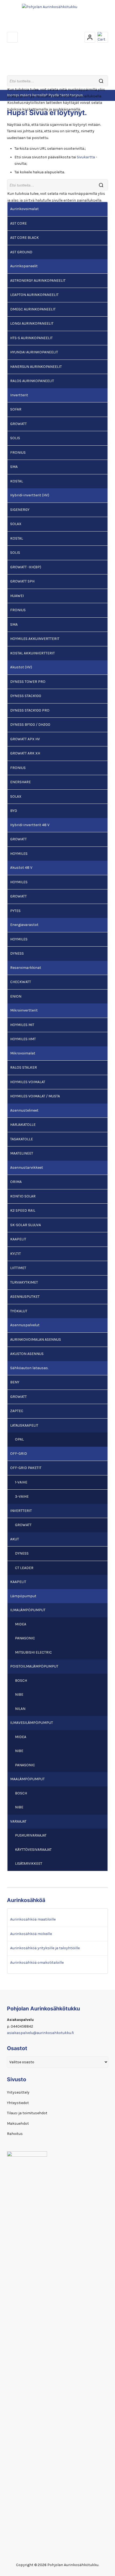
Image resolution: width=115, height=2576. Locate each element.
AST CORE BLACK (24, 238)
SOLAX (16, 524)
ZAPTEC (17, 1411)
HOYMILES (19, 854)
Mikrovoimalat (23, 1053)
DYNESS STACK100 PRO (30, 710)
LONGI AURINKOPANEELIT (32, 323)
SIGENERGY (20, 510)
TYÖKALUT (19, 1311)
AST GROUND (21, 252)
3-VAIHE (22, 1496)
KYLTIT (16, 1254)
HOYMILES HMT (23, 1039)
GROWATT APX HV (25, 739)
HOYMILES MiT (22, 1025)
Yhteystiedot (18, 2103)
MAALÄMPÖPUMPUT (27, 1779)
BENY (15, 1382)
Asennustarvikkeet (27, 1168)
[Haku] (101, 81)
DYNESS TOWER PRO (28, 682)
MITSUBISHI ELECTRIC (33, 1652)
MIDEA (21, 1624)
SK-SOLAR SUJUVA (26, 1225)
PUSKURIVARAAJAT (31, 1835)
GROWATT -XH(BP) (26, 567)
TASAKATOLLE (22, 1139)
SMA (14, 467)
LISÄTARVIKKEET (29, 1864)
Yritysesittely (18, 2092)
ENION (16, 996)
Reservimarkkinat (26, 968)
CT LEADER (24, 1568)
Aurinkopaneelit (24, 266)
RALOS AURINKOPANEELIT (32, 381)
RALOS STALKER (24, 1067)
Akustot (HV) (21, 667)
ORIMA (16, 1182)
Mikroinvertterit (24, 1010)
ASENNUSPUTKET (25, 1297)
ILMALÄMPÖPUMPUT (28, 1610)
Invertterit (19, 395)
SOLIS (15, 438)
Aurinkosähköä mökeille (31, 1934)
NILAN (20, 1709)
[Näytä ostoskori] (103, 37)
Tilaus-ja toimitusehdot (27, 2113)
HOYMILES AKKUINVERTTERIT (35, 639)
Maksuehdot (18, 2124)
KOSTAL (17, 481)
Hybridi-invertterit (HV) (30, 495)
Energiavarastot (24, 925)
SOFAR (16, 409)
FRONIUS (18, 452)
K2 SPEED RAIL (23, 1210)
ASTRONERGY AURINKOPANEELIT (38, 281)
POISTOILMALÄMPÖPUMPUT (34, 1666)
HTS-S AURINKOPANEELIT (31, 338)
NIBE (19, 1694)
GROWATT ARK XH (25, 753)
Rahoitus (15, 2134)
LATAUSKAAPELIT (24, 1425)
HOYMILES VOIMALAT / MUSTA (35, 1096)
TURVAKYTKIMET (24, 1282)
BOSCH (21, 1681)
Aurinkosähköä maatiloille (33, 1919)
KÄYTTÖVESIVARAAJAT (33, 1850)
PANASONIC (25, 1638)
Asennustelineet (24, 1110)
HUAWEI (17, 596)
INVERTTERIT (21, 1511)
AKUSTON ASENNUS (27, 1354)
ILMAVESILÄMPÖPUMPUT (32, 1723)
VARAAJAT (18, 1821)
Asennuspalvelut (25, 1325)
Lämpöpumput (23, 1596)
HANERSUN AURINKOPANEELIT (36, 367)
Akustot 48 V (21, 868)
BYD (14, 811)
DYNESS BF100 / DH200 (30, 725)
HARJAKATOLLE (23, 1125)
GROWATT (18, 424)
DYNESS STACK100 (26, 696)
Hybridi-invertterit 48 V (30, 825)
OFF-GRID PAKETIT (26, 1468)
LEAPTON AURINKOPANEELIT (34, 295)
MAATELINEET (22, 1153)
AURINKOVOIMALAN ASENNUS (36, 1340)
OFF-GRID (19, 1454)
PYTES (15, 911)
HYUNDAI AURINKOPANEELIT (34, 352)
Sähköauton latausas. (29, 1368)
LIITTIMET (18, 1268)
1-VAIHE (21, 1482)
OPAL (19, 1439)
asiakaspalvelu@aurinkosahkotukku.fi (40, 2033)
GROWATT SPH (22, 581)
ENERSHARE (20, 782)
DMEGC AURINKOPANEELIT (33, 309)
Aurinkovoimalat (24, 209)
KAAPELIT (18, 1239)
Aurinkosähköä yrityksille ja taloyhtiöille (45, 1948)
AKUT (15, 1539)
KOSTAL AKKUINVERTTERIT (32, 653)
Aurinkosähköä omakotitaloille (37, 1963)
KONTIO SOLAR (23, 1196)
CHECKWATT (21, 982)
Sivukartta (86, 157)
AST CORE (18, 223)
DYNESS (17, 953)
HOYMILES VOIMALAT (28, 1082)
